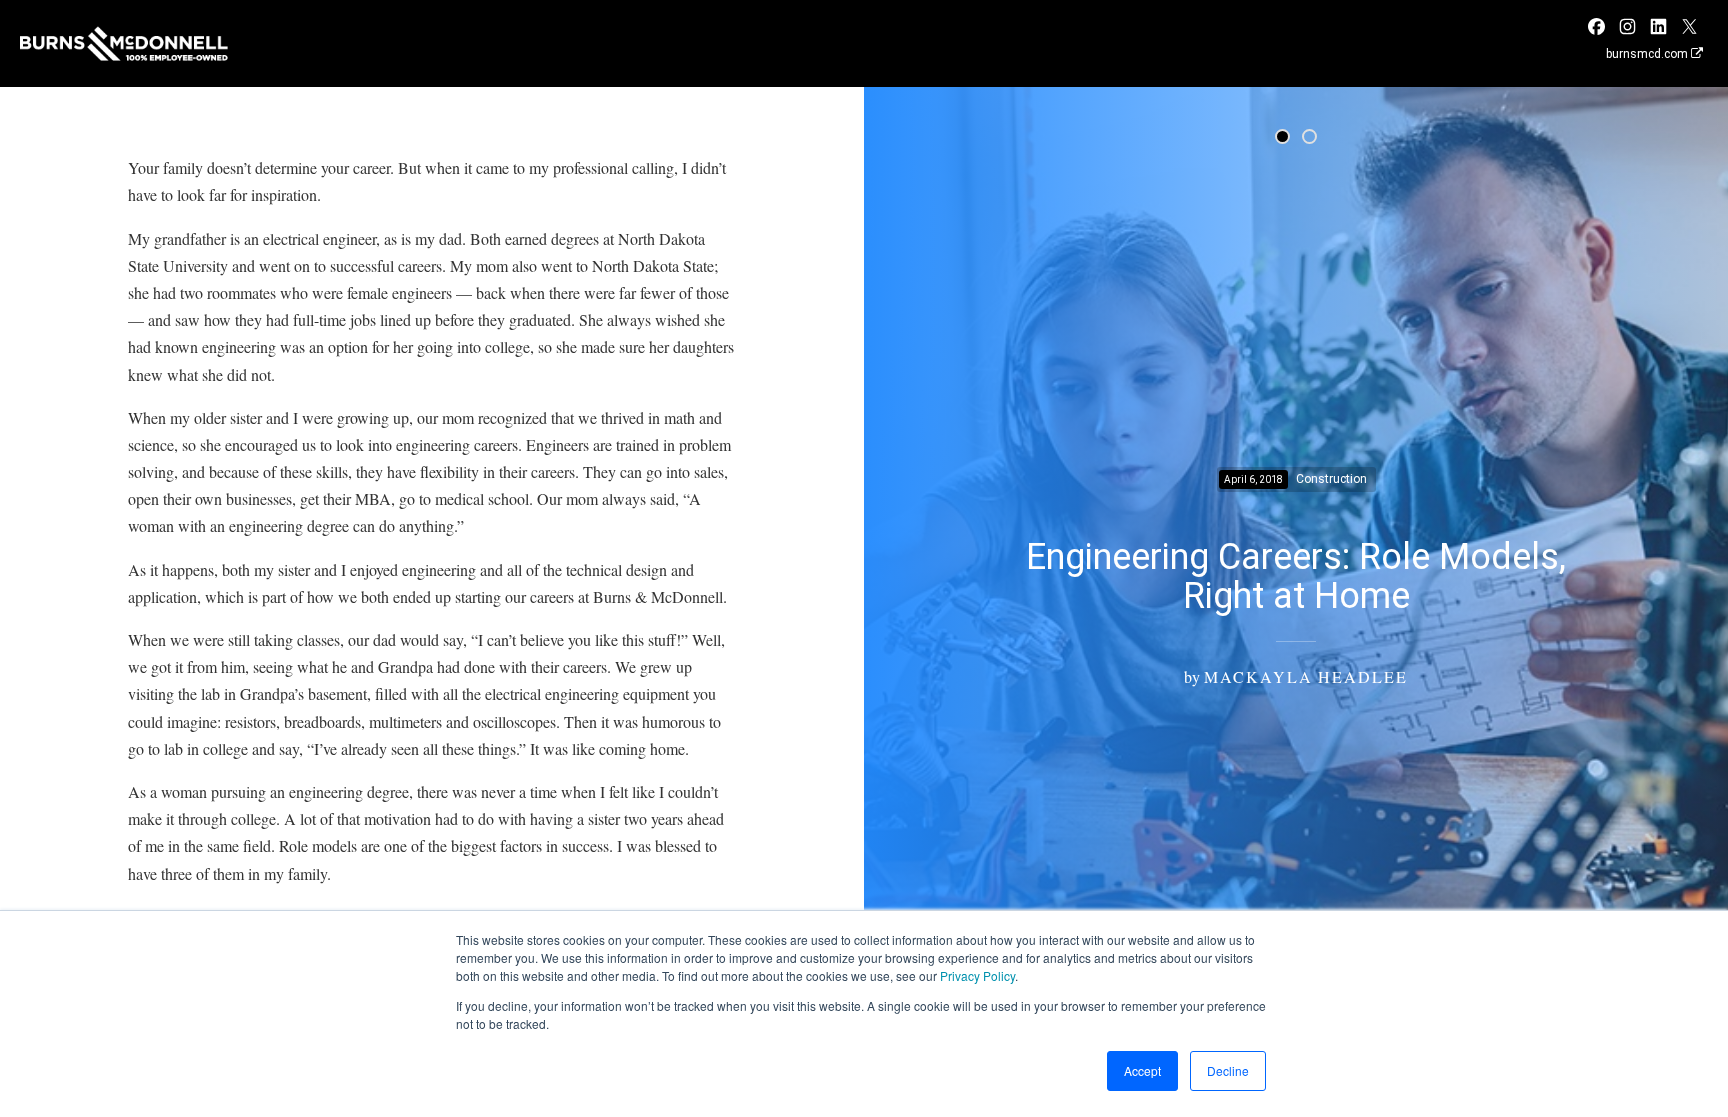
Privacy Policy (977, 975)
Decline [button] (1228, 1070)
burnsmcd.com (1648, 54)
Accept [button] (1142, 1070)
